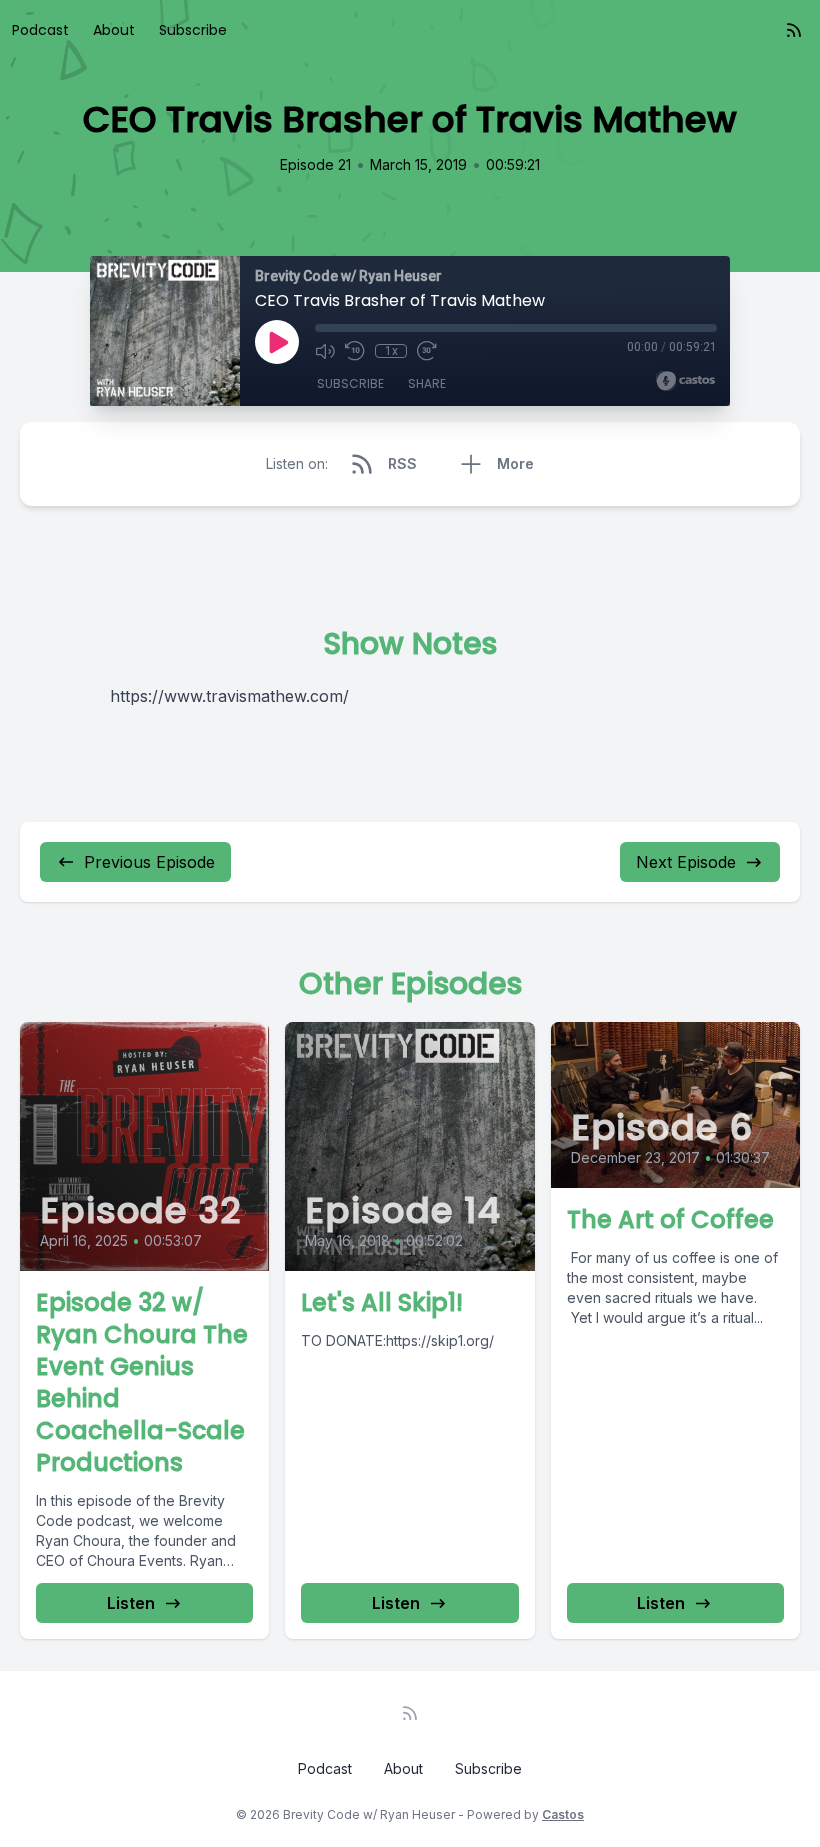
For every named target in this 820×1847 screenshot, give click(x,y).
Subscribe (193, 30)
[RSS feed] (794, 30)
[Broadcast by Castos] (685, 381)
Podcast (40, 30)
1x (391, 351)
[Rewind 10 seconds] (355, 351)
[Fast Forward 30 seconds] (427, 351)
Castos (563, 1814)
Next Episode (686, 862)
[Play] (277, 342)
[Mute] (325, 351)
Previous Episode (149, 862)
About (114, 30)
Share (427, 383)
